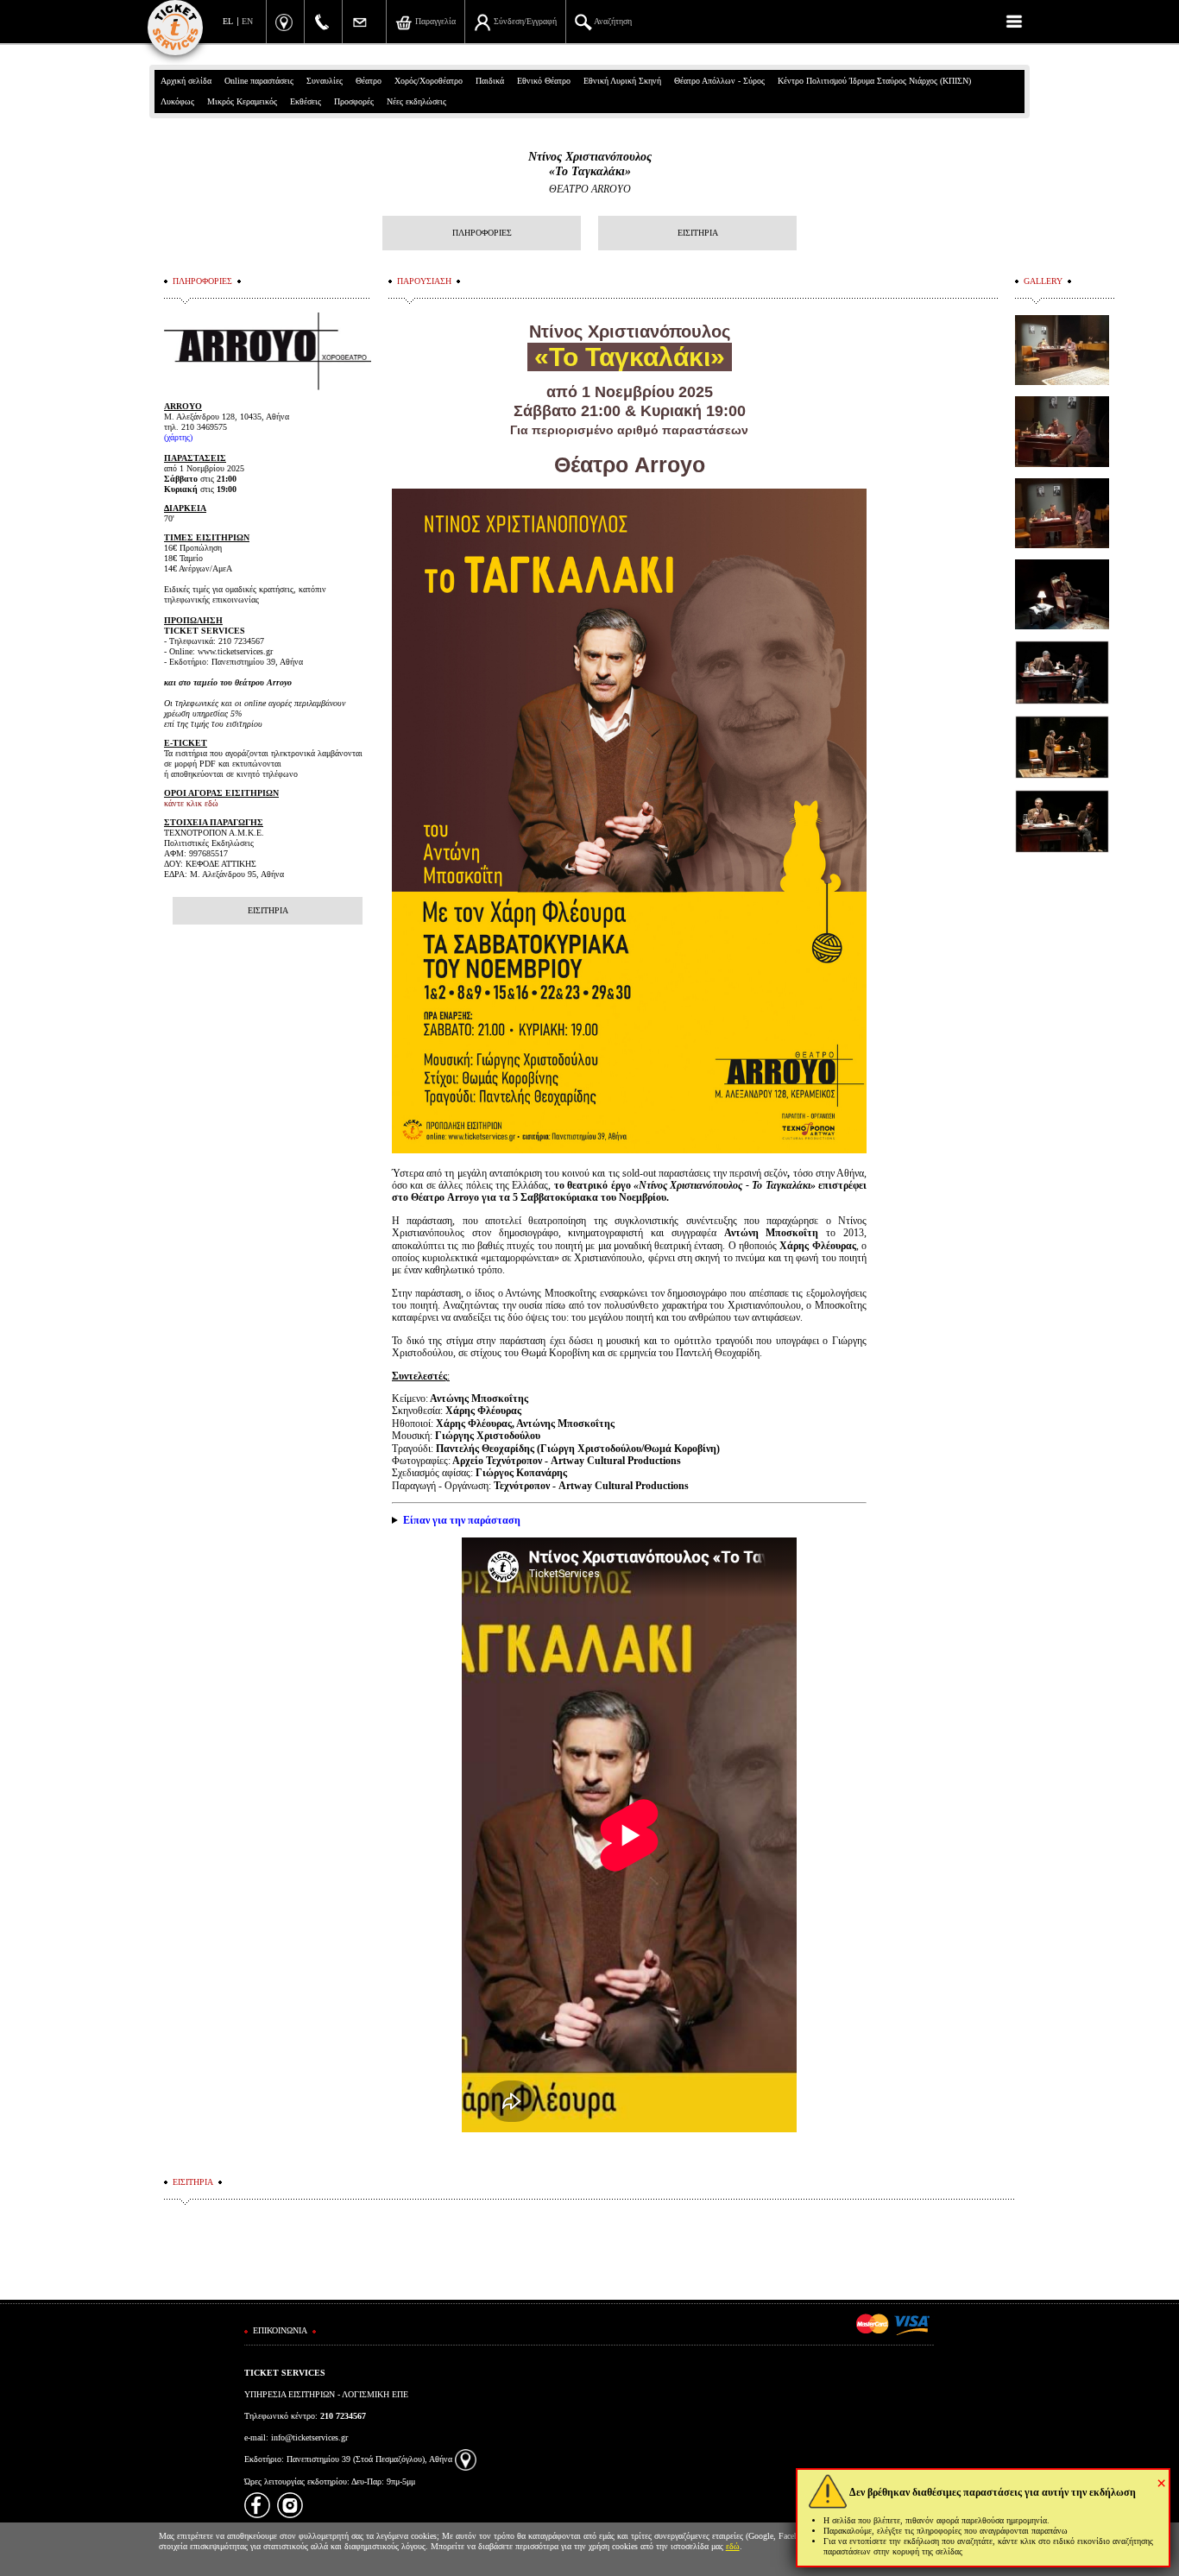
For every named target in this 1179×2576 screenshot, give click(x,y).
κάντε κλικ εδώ (191, 803)
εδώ (733, 2546)
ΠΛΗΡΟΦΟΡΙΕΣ (482, 233)
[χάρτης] (466, 2459)
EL (228, 21)
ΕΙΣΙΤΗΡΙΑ (698, 233)
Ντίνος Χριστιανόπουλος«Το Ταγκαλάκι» (590, 164)
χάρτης (178, 437)
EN (247, 21)
